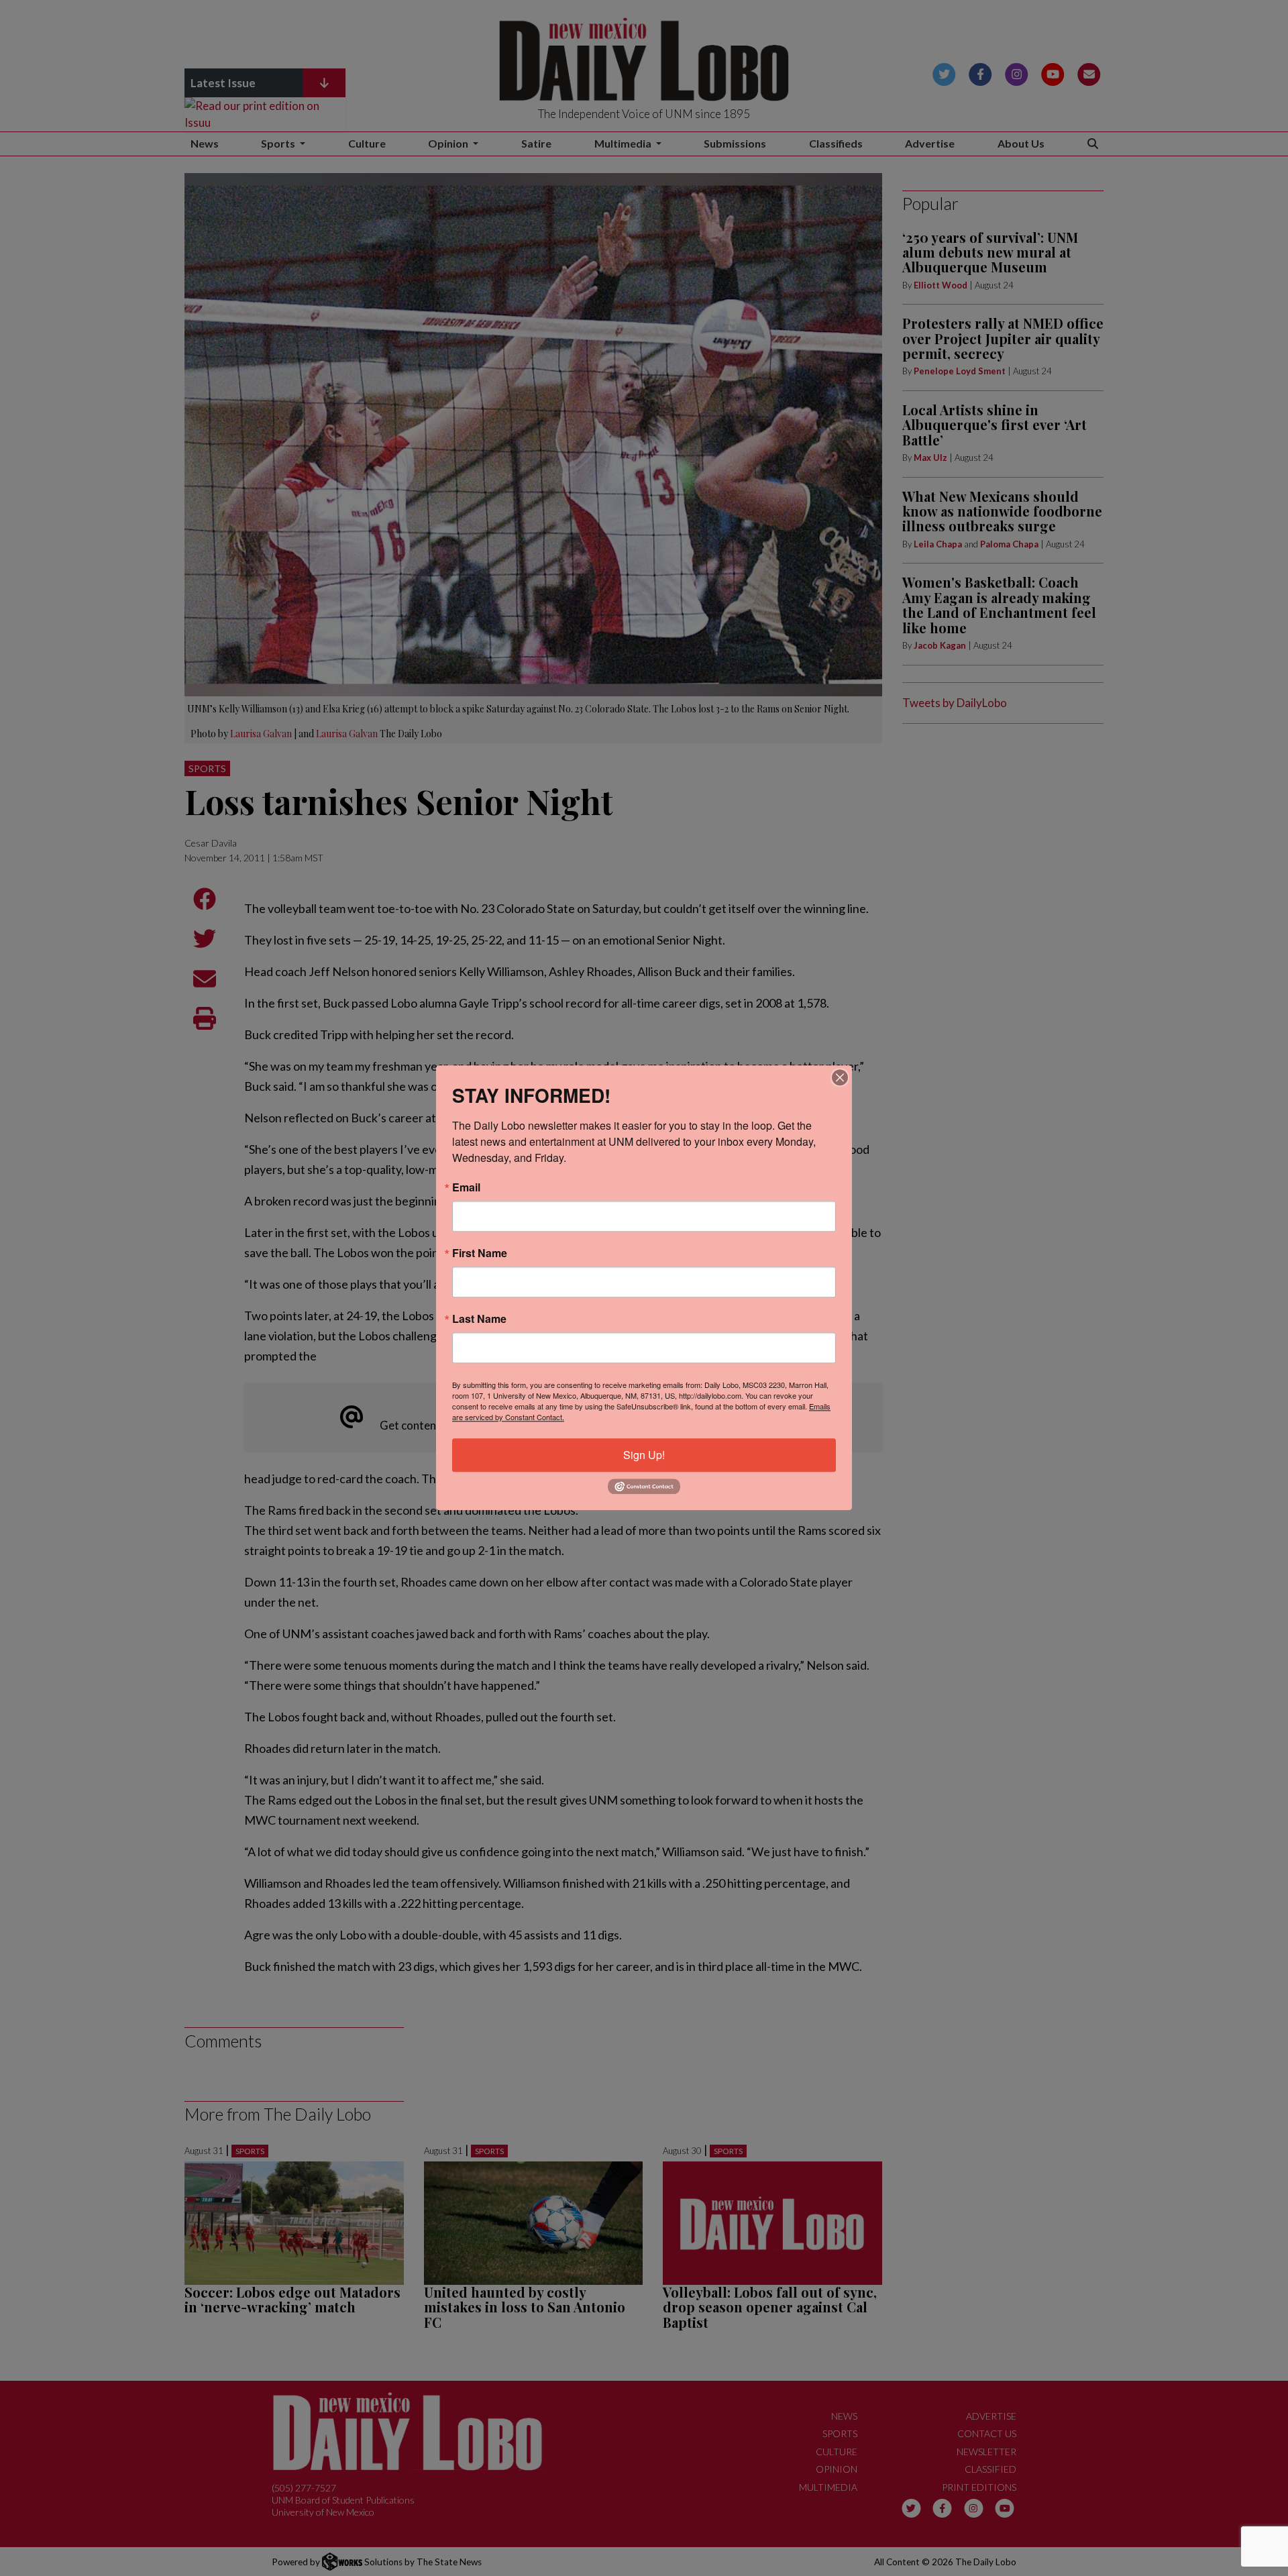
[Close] (840, 1077)
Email (466, 1187)
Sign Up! (644, 1455)
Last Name (479, 1319)
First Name (480, 1253)
